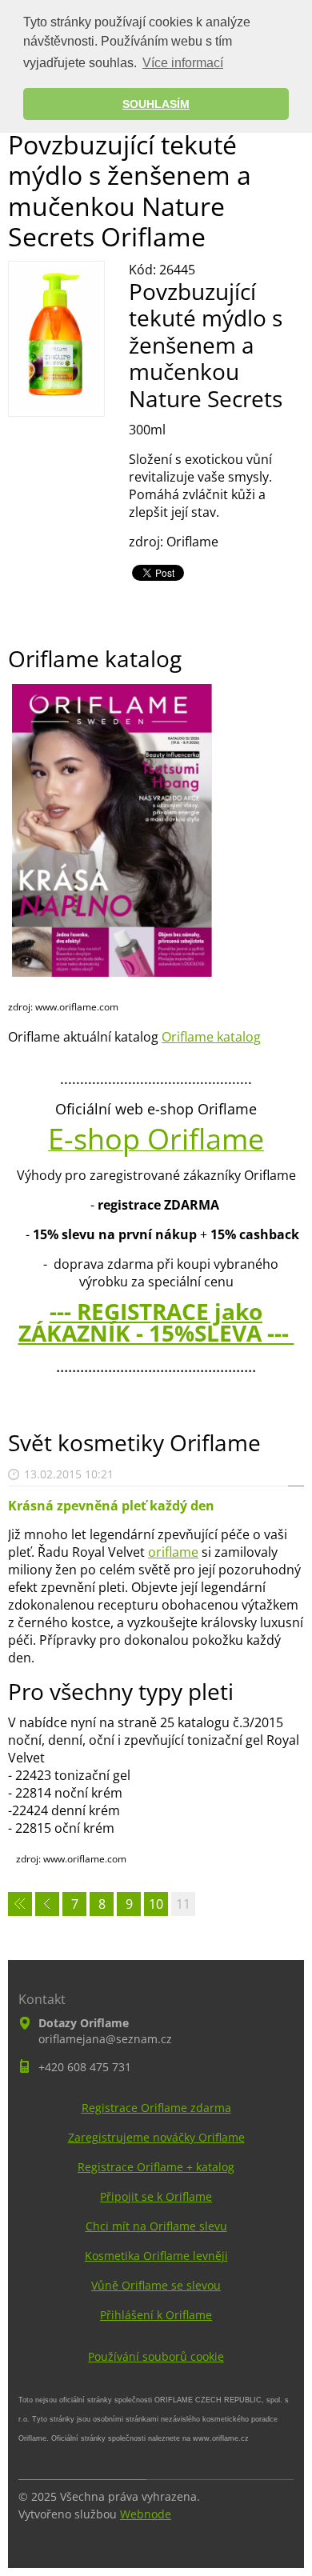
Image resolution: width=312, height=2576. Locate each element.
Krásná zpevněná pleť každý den (111, 1506)
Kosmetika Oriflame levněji (156, 2256)
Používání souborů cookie (156, 2356)
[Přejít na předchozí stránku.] (47, 1904)
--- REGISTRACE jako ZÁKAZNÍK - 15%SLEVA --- (156, 1322)
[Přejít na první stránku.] (20, 1904)
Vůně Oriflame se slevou (156, 2285)
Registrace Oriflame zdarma (156, 2108)
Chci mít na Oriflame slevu (156, 2226)
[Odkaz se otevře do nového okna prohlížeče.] (56, 404)
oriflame (173, 1552)
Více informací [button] (183, 63)
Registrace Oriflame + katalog (156, 2167)
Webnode (146, 2514)
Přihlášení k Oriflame (156, 2315)
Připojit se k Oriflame (156, 2196)
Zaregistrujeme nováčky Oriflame (156, 2137)
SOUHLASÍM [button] (156, 104)
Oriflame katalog (211, 1037)
